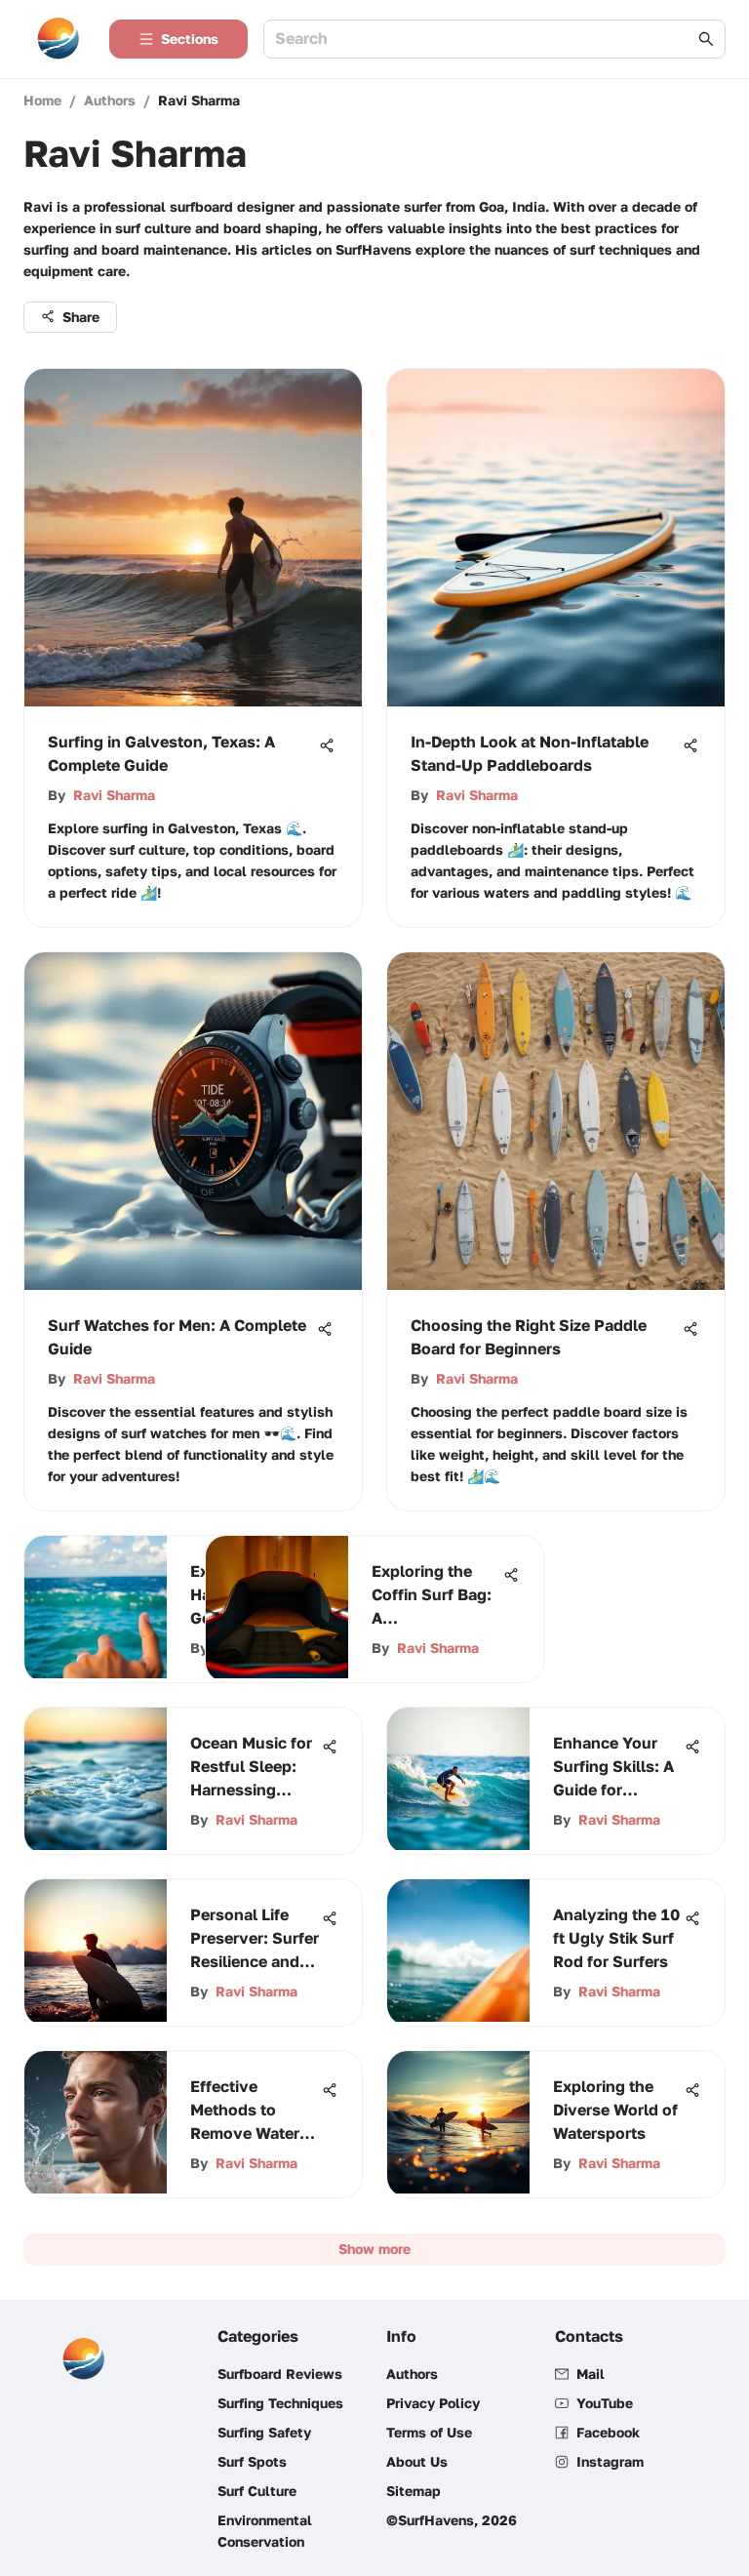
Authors (110, 100)
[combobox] (485, 40)
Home (42, 100)
